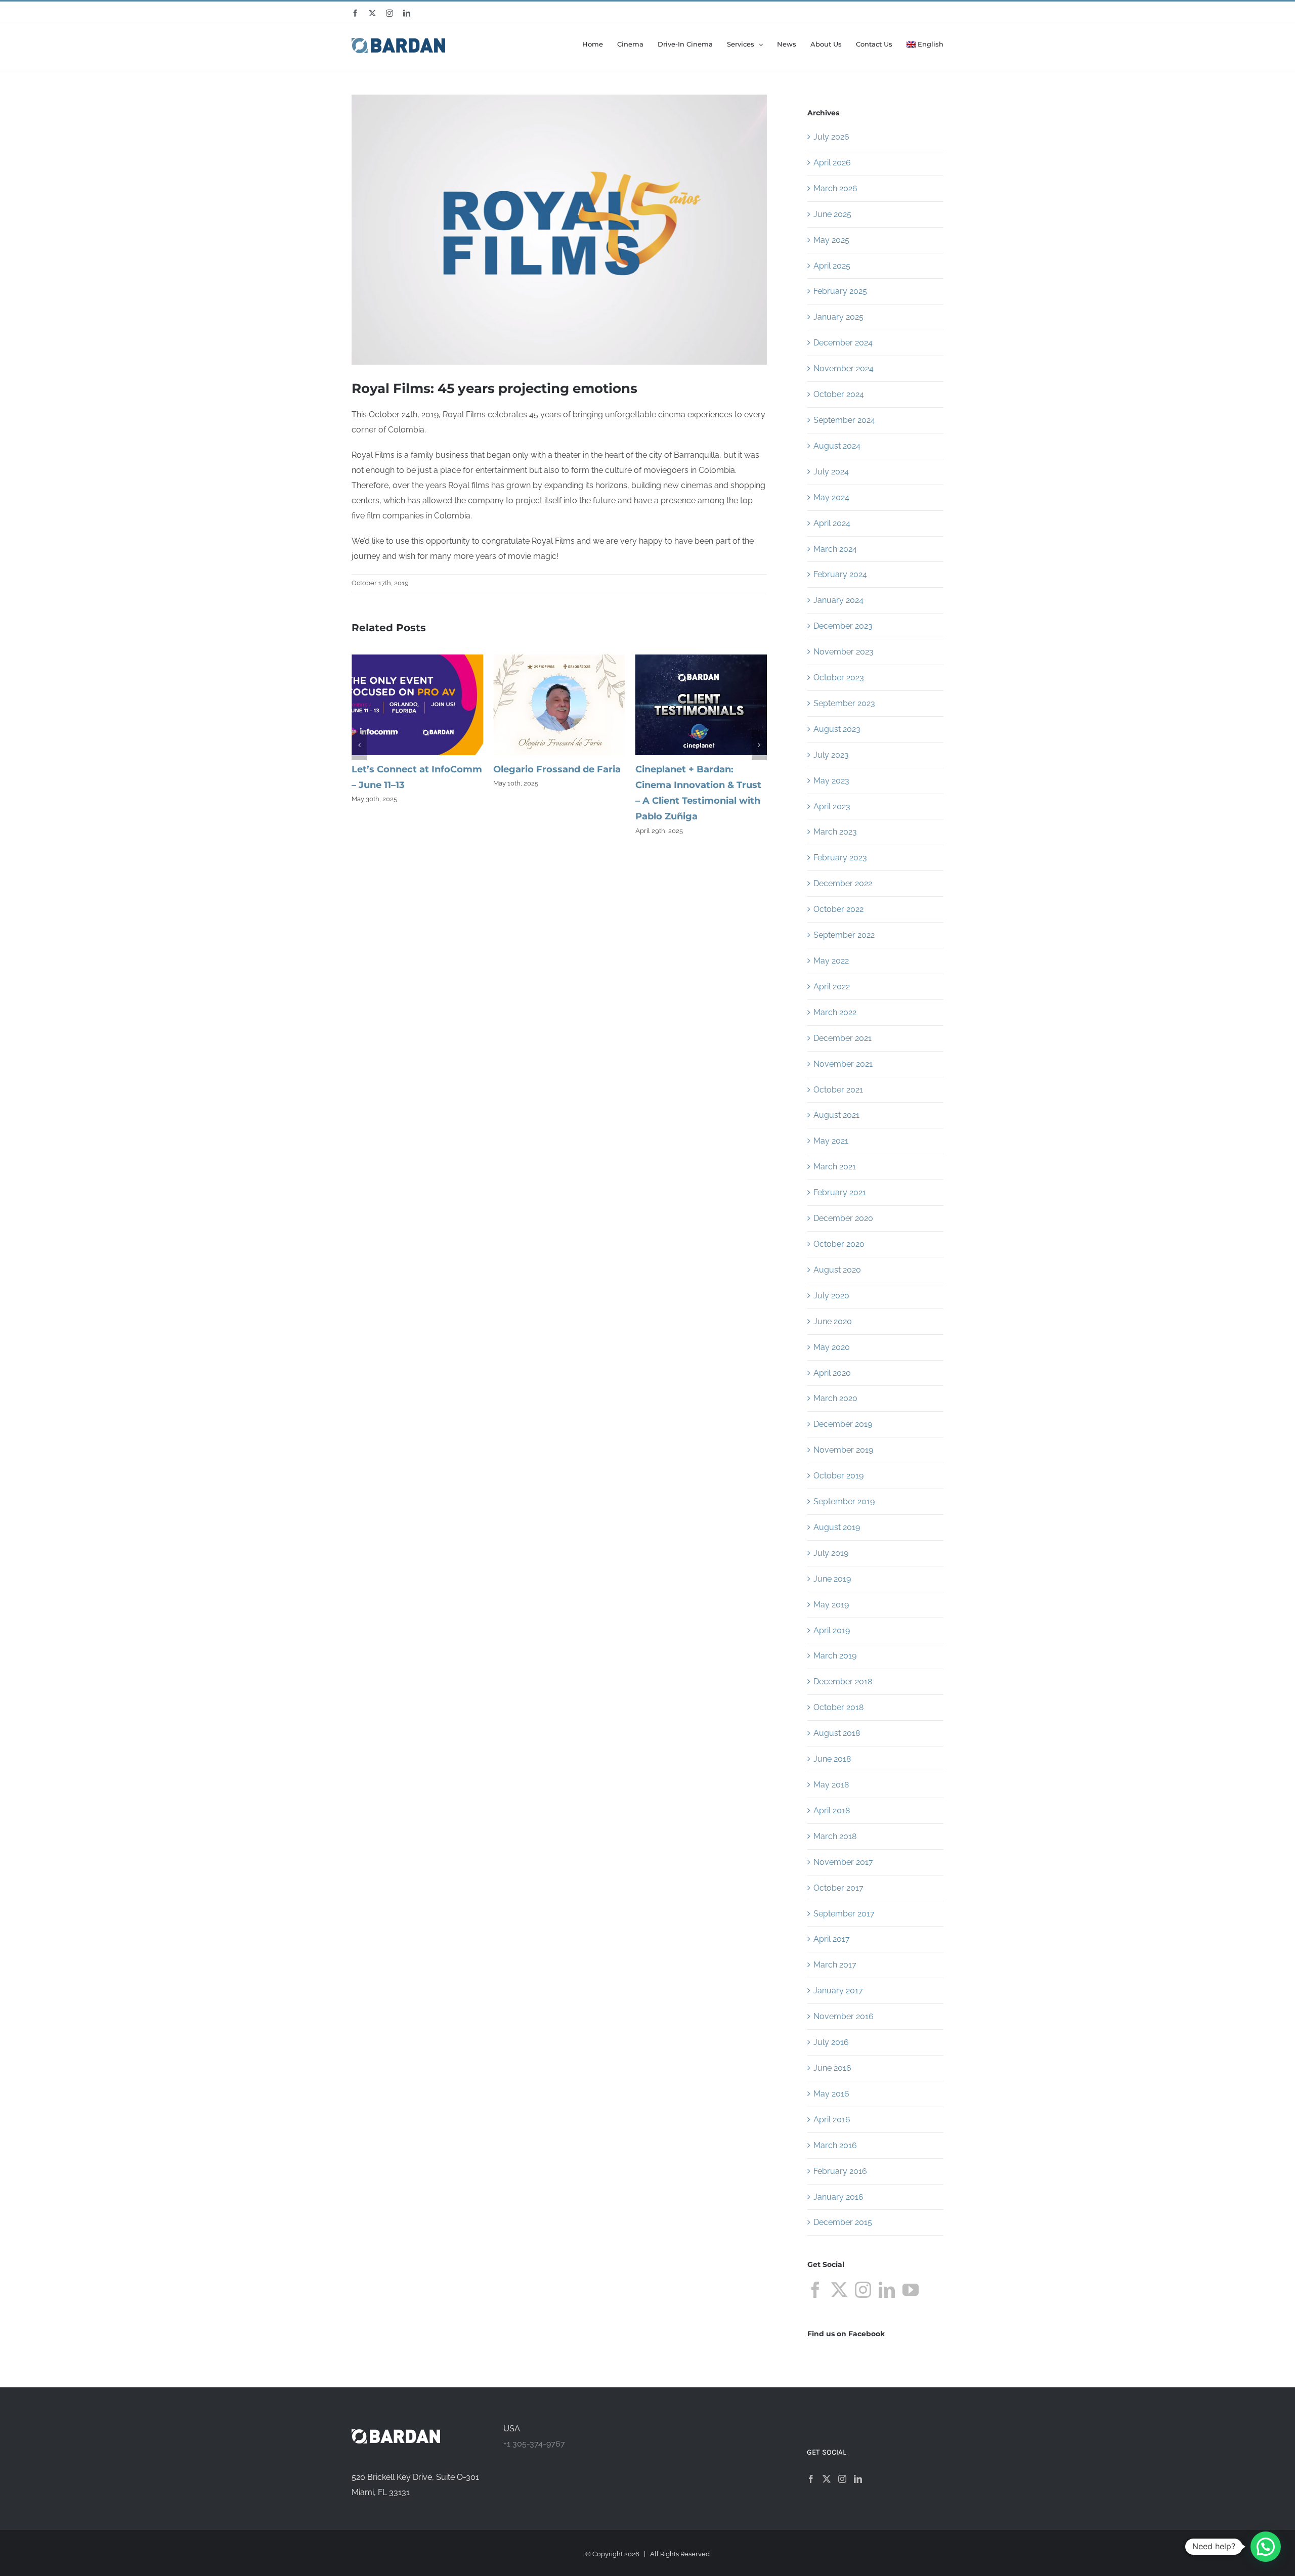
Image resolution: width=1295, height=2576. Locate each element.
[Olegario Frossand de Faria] (417, 659)
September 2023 (844, 703)
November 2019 (843, 1450)
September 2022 (844, 935)
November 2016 (844, 2016)
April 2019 (832, 1630)
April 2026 (832, 163)
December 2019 (843, 1424)
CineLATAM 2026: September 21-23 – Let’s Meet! (691, 785)
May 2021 (831, 1141)
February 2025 (840, 291)
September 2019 (844, 1501)
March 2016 (835, 2145)
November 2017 (843, 1862)
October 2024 (839, 394)
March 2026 (835, 188)
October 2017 (838, 1888)
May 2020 (832, 1347)
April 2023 (832, 806)
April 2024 (832, 523)
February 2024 (840, 574)
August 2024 (837, 446)
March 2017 (835, 1965)
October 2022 (838, 909)
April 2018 (832, 1810)
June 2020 (833, 1321)
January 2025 (838, 317)
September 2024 (844, 420)
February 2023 (840, 858)
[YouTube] (911, 2290)
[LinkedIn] (887, 2290)
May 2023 (831, 781)
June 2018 (832, 1759)
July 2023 (831, 755)
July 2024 (831, 472)
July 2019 (831, 1553)
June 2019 (832, 1579)
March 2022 (835, 1012)
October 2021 (838, 1090)
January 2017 (838, 1991)
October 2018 (838, 1707)
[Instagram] (863, 2290)
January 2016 (838, 2197)
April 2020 (832, 1373)
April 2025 (832, 266)
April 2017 (832, 1939)
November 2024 (844, 368)
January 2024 (838, 600)
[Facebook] (815, 2290)
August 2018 (837, 1733)
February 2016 (840, 2171)
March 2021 (835, 1167)
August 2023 (837, 729)
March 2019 (835, 1656)
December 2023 (843, 626)
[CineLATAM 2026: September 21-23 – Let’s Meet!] (701, 659)
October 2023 (839, 678)
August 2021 (836, 1115)
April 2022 (832, 987)
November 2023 (844, 652)
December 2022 (843, 883)
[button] (359, 745)
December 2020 (843, 1218)
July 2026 (831, 137)
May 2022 (831, 961)
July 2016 (831, 2042)
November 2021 (843, 1064)
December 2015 (843, 2222)
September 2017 (844, 1914)
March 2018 (835, 1836)
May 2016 (831, 2094)
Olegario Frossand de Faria (415, 769)
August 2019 (837, 1527)
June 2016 (832, 2068)
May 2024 (831, 497)
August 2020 (837, 1270)
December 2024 (843, 343)
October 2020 (839, 1244)
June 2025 (832, 214)
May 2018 (831, 1785)
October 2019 (838, 1476)
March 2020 (835, 1398)
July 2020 (831, 1296)
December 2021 (843, 1038)
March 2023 (835, 832)
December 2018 (843, 1682)
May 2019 (831, 1605)
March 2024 (835, 549)
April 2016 (832, 2120)
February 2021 (840, 1192)
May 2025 (831, 240)
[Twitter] (839, 2290)
